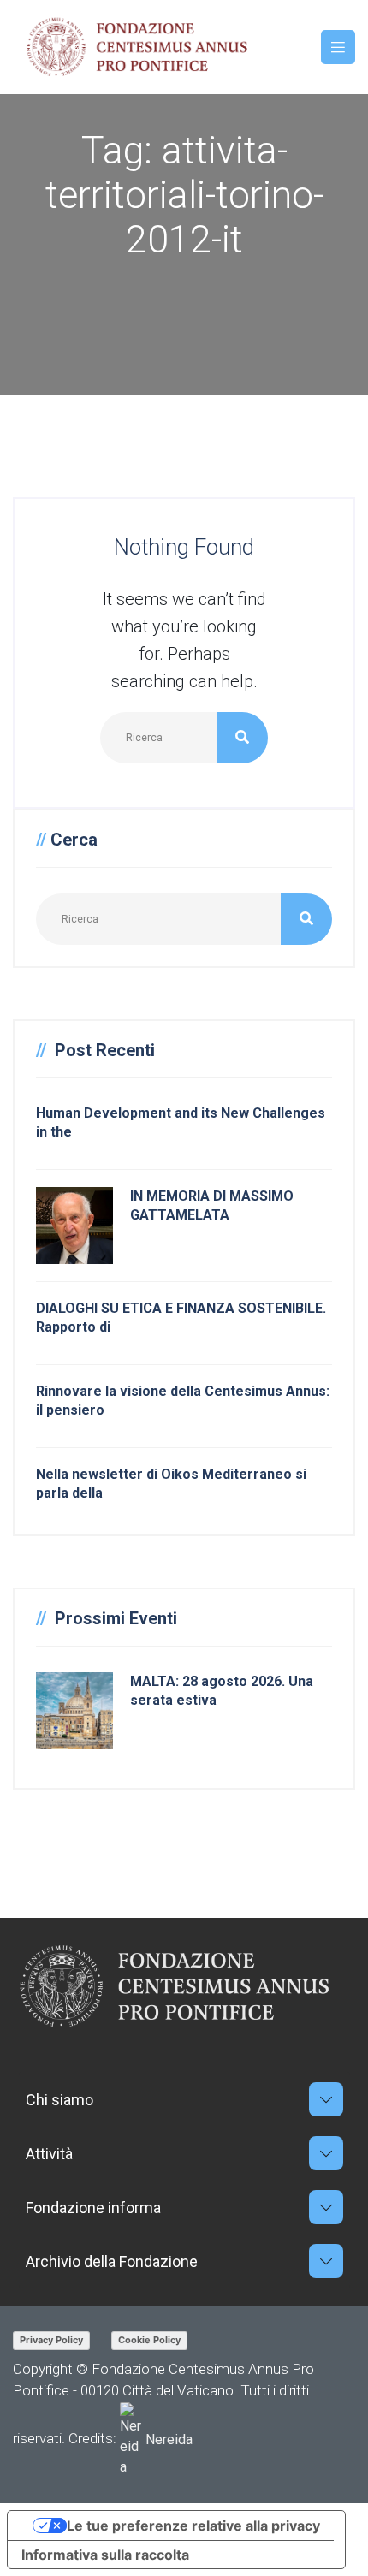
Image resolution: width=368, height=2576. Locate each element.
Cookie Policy (149, 2340)
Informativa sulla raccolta (105, 2555)
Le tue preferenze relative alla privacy (193, 2526)
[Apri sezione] (326, 2099)
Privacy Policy (51, 2340)
